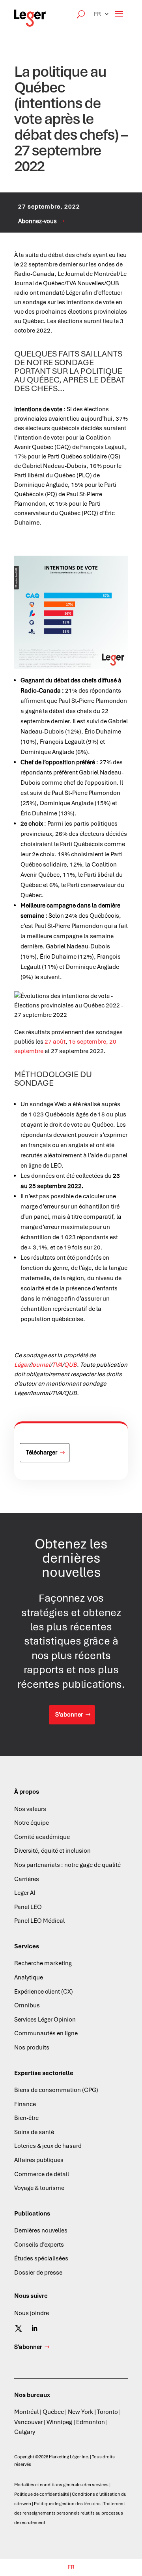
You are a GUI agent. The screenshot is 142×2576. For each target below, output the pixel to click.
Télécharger (42, 1452)
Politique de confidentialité (42, 2494)
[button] (102, 14)
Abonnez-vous (37, 221)
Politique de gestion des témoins (67, 2504)
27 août (55, 1042)
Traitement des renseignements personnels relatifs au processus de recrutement (70, 2513)
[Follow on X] (19, 2328)
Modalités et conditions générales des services (61, 2485)
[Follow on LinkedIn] (34, 2328)
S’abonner (69, 1715)
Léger (21, 1365)
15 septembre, (88, 1042)
